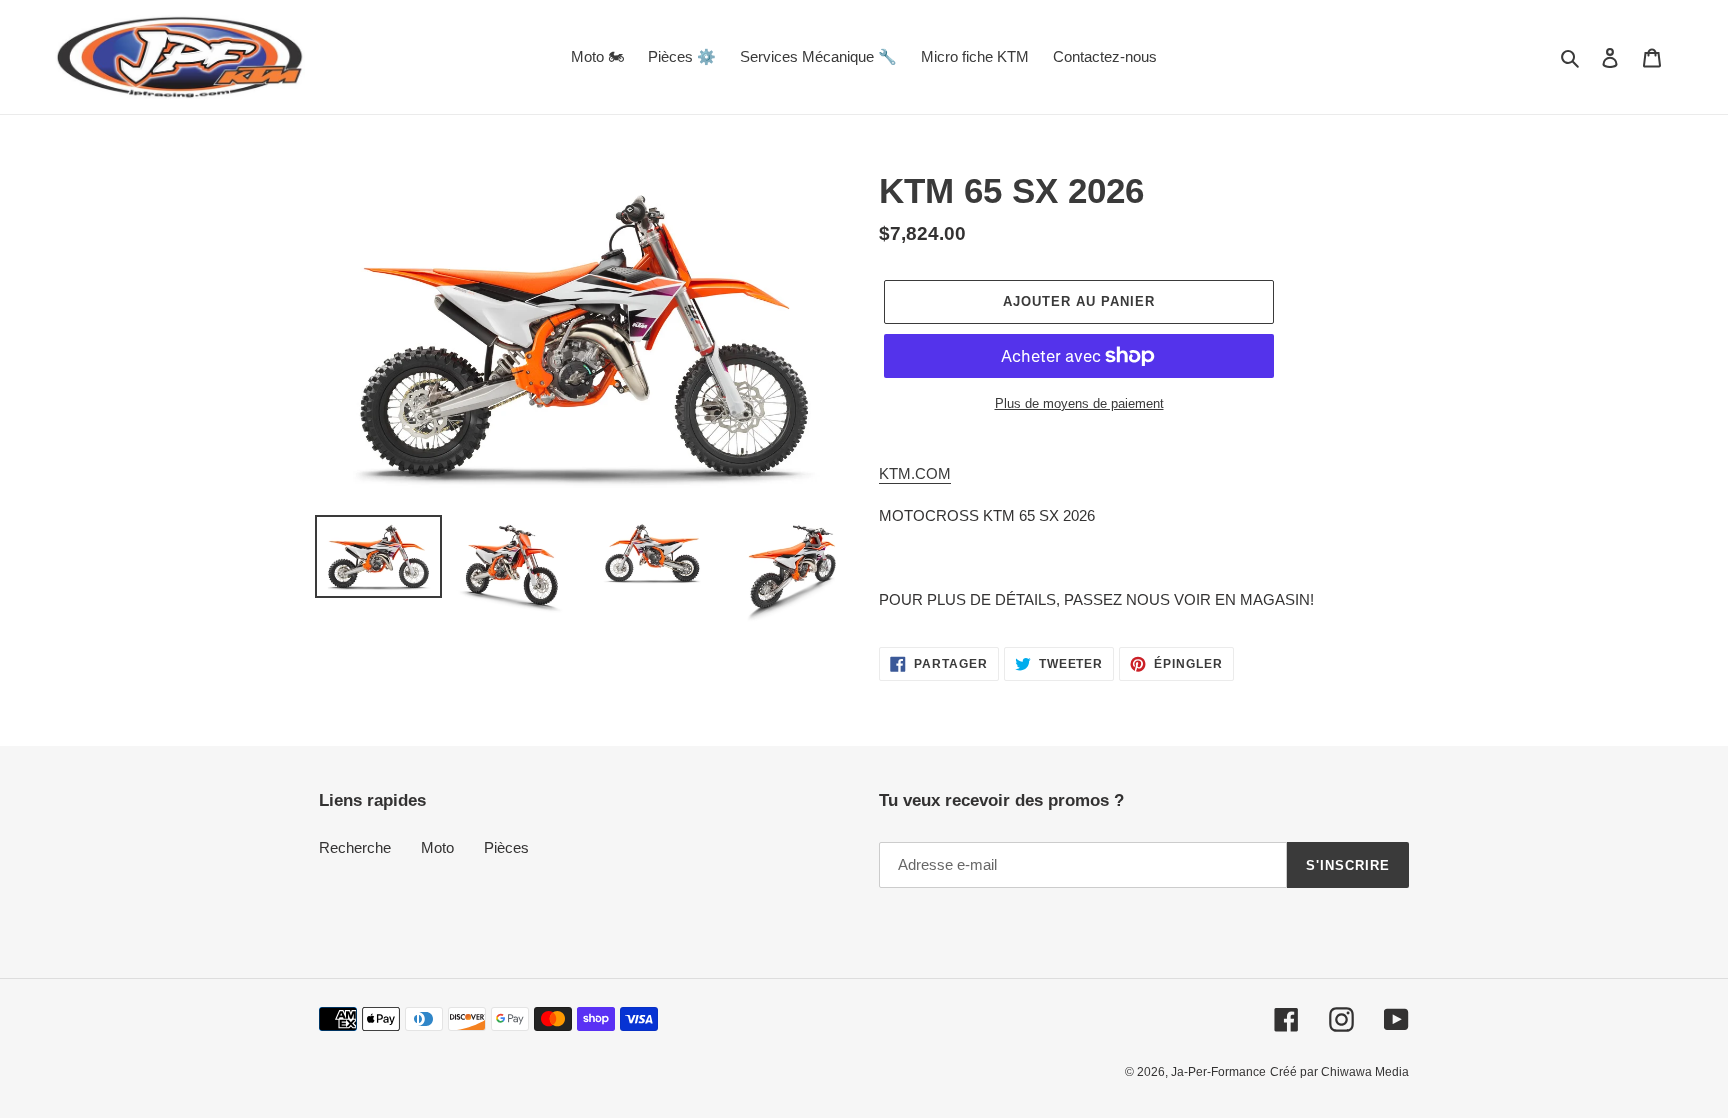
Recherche (355, 847)
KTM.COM (915, 473)
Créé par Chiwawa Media (1339, 1072)
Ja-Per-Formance (1218, 1072)
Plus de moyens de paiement (1079, 403)
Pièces (506, 847)
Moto (437, 847)
